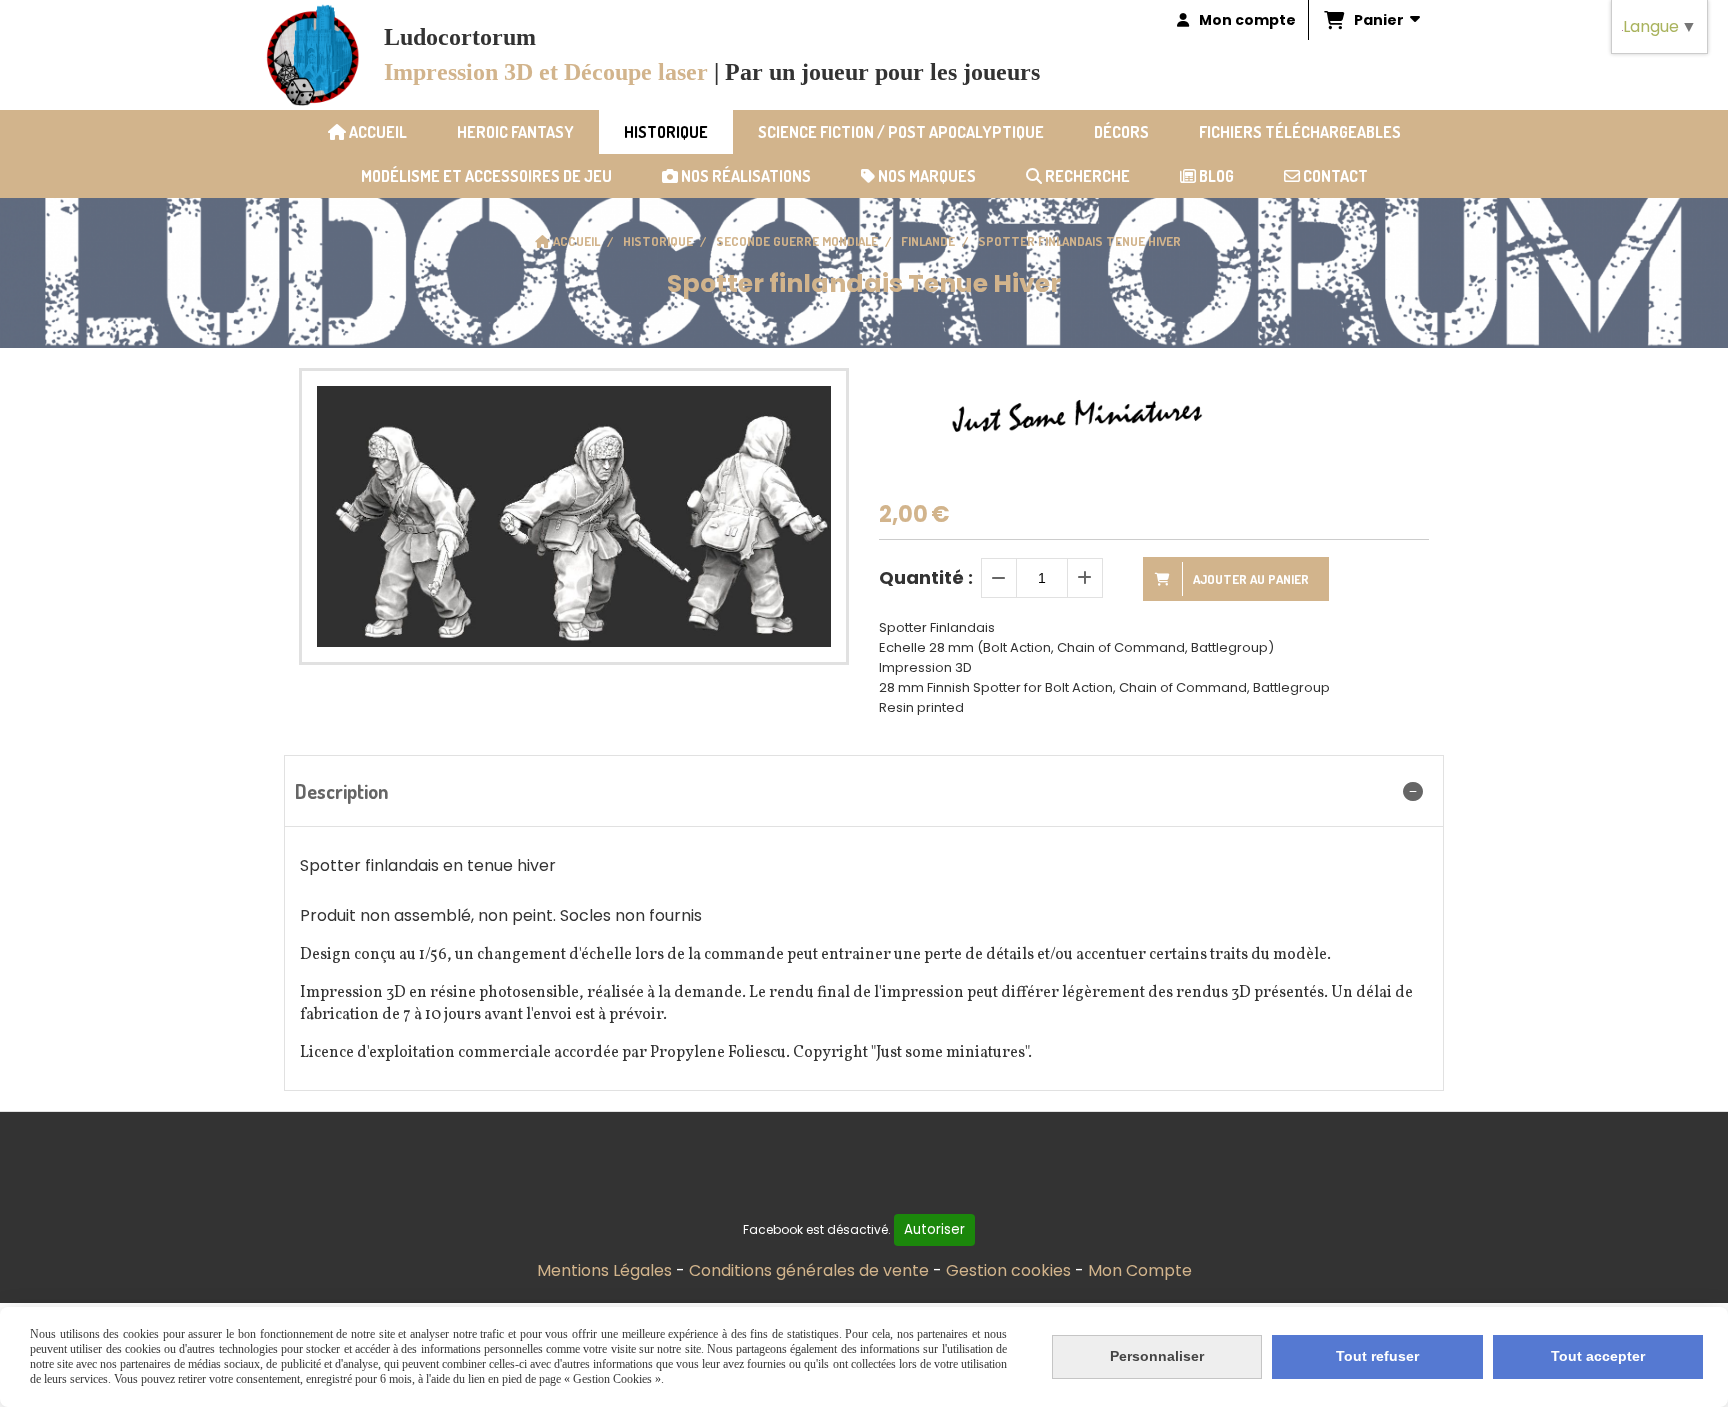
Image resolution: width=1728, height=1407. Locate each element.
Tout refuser (1377, 1356)
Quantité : (926, 577)
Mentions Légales (604, 1270)
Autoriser (934, 1229)
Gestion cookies (1008, 1270)
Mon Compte (1140, 1270)
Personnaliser (1157, 1356)
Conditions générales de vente (809, 1270)
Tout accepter (1598, 1356)
